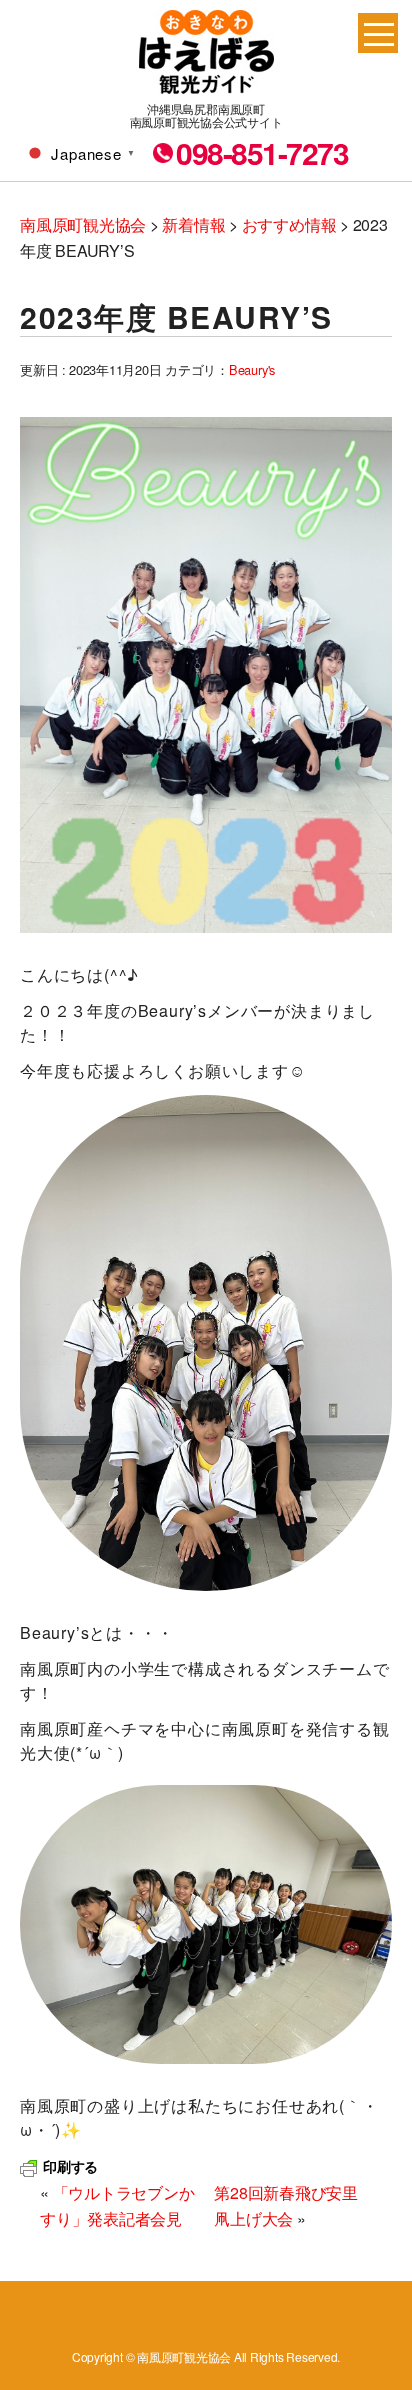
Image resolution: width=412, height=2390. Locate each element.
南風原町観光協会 (206, 52)
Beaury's (252, 369)
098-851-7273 (262, 153)
